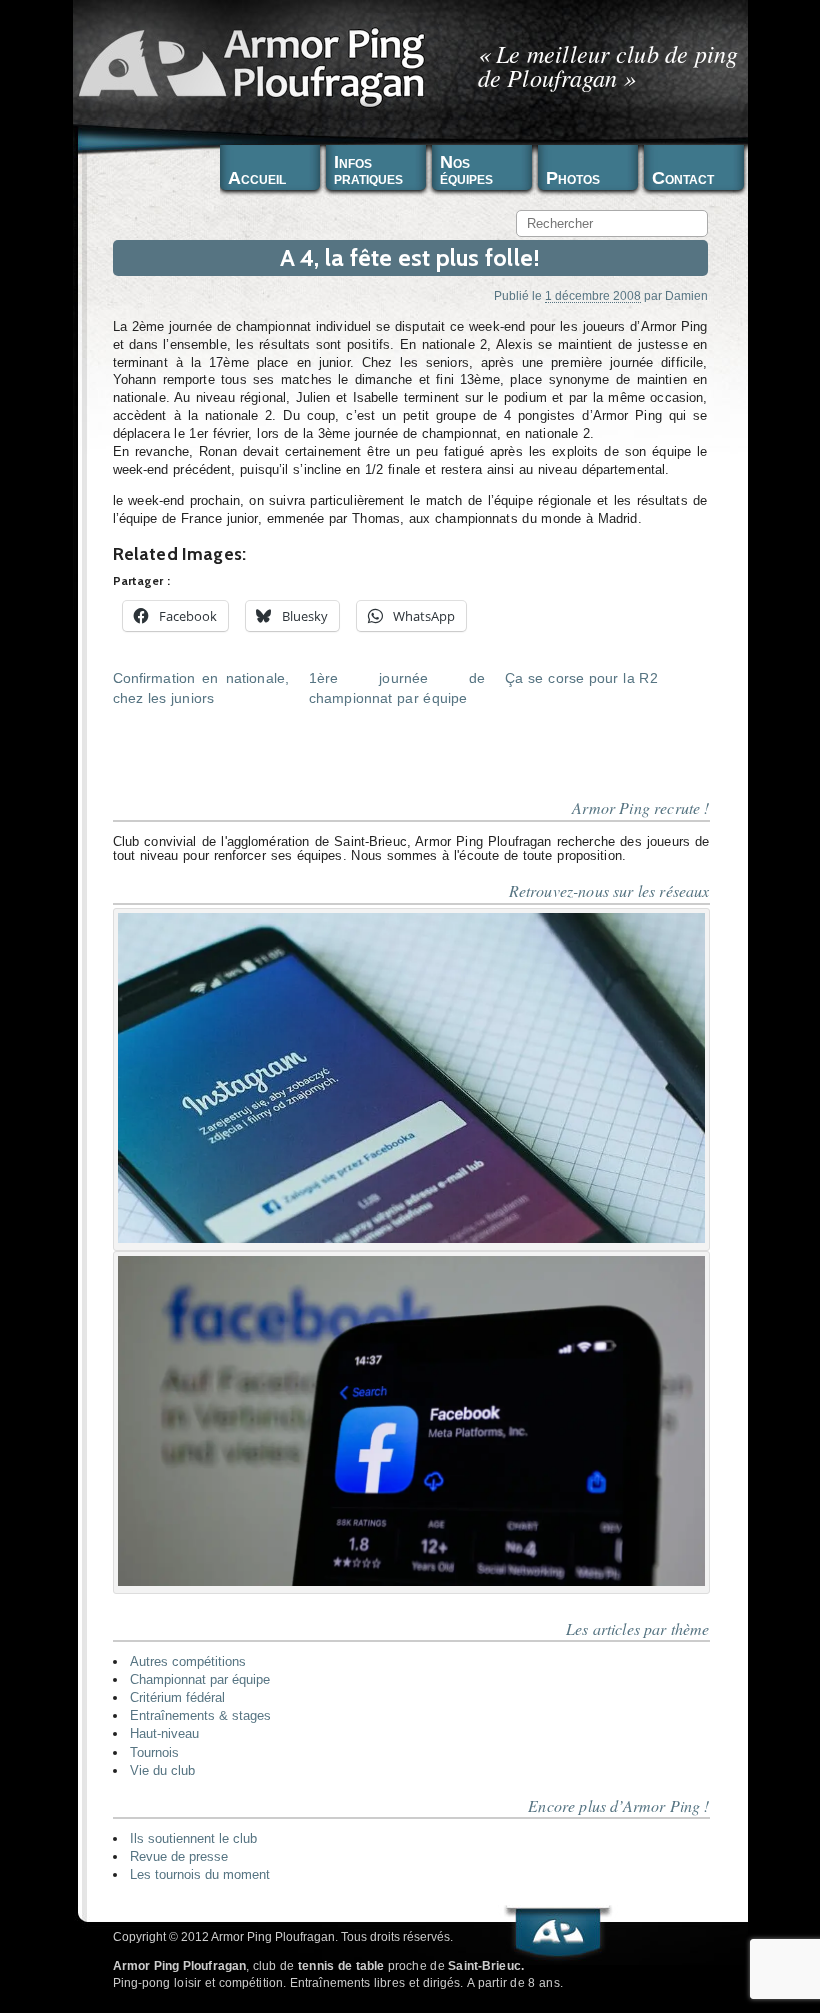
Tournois (154, 1752)
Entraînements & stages (200, 1715)
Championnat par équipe (200, 1679)
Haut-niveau (164, 1733)
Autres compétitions (188, 1661)
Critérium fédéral (177, 1697)
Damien (686, 295)
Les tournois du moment (200, 1874)
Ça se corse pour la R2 (581, 678)
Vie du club (162, 1770)
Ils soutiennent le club (193, 1838)
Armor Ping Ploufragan (248, 65)
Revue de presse (179, 1856)
